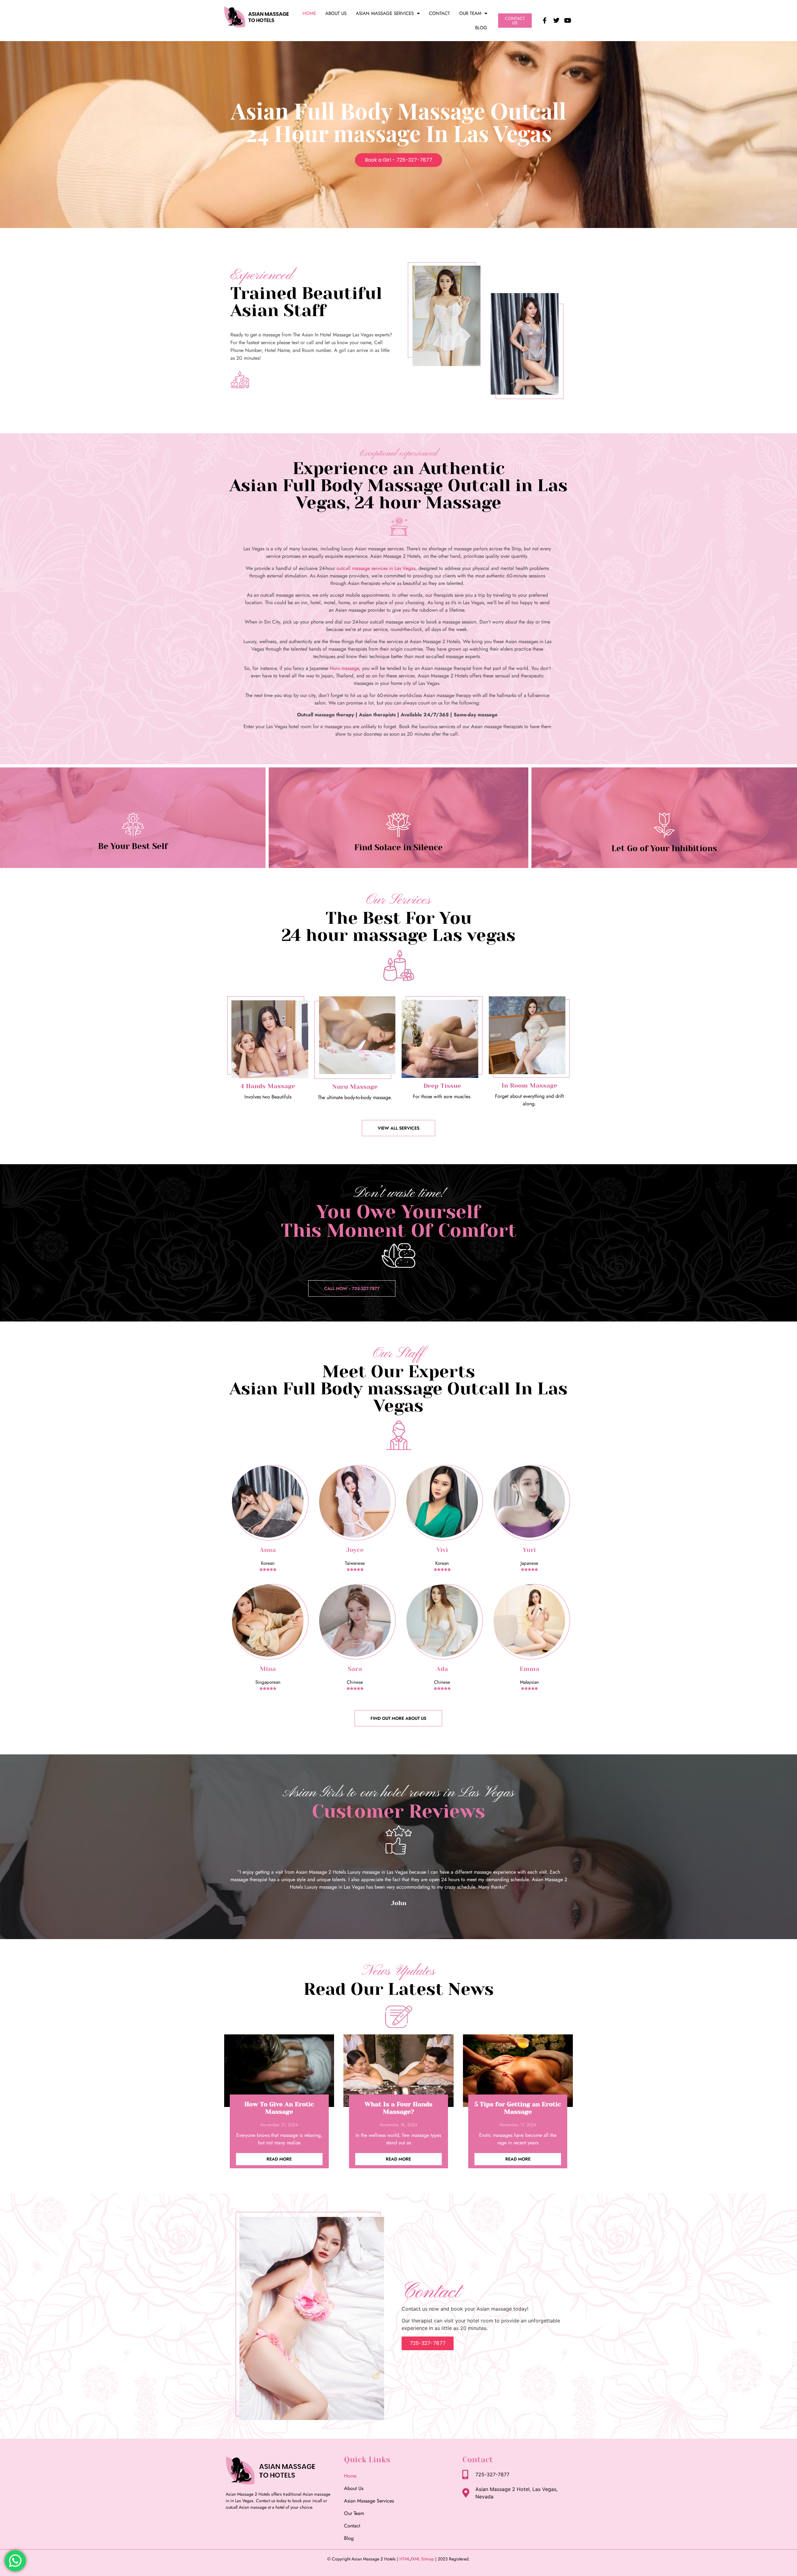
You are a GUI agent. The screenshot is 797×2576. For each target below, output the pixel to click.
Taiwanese (355, 1563)
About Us (336, 13)
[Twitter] (556, 21)
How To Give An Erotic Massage (279, 2108)
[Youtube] (568, 21)
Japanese (529, 1563)
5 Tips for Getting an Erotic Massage (518, 2108)
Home (309, 13)
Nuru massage (344, 668)
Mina (268, 1669)
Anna (268, 1550)
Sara (355, 1669)
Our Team (470, 13)
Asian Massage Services (385, 13)
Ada (442, 1669)
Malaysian (529, 1682)
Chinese (355, 1682)
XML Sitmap (423, 2559)
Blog (481, 28)
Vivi (442, 1550)
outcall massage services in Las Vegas (376, 568)
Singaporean (268, 1682)
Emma (529, 1669)
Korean (268, 1563)
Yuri (529, 1550)
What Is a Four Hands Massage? (398, 2108)
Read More (279, 2159)
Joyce (355, 1550)
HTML (405, 2559)
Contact (439, 13)
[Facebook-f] (545, 21)
